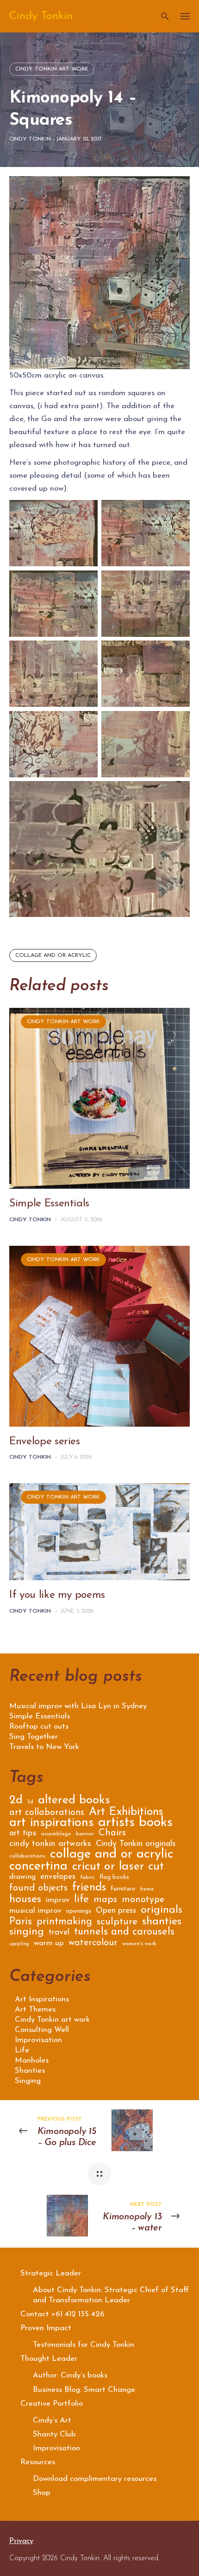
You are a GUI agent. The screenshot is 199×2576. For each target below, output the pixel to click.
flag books (114, 1877)
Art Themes (35, 2009)
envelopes (58, 1877)
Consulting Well (42, 2030)
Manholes (32, 2060)
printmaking (64, 1923)
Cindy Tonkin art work (52, 69)
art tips (23, 1834)
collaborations (27, 1856)
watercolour (93, 1944)
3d (30, 1802)
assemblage (56, 1834)
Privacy (21, 2541)
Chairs (112, 1834)
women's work (139, 1944)
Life (22, 2050)
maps (105, 1900)
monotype (143, 1900)
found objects (38, 1889)
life (81, 1901)
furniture (123, 1889)
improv (58, 1900)
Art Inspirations (42, 1999)
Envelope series (45, 1442)
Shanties (30, 2071)
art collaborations (47, 1813)
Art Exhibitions (126, 1813)
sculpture (117, 1923)
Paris (21, 1923)
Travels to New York (44, 1747)
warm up (49, 1944)
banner (85, 1834)
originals (162, 1911)
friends (89, 1889)
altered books (74, 1802)
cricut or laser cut (118, 1868)
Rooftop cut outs (39, 1727)
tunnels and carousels (124, 1933)
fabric (87, 1878)
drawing (22, 1877)
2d (16, 1802)
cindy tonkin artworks (50, 1845)
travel (59, 1933)
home (147, 1889)
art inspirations (51, 1824)
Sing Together (34, 1737)
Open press (116, 1911)
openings (78, 1911)
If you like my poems (57, 1595)
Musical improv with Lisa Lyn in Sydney (78, 1706)
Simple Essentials (49, 1204)
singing (27, 1933)
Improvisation (38, 2040)
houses (25, 1900)
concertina (38, 1868)
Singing (28, 2081)
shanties (162, 1923)
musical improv (35, 1911)
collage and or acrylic (53, 955)
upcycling (19, 1944)
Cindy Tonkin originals (136, 1845)
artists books (135, 1824)
